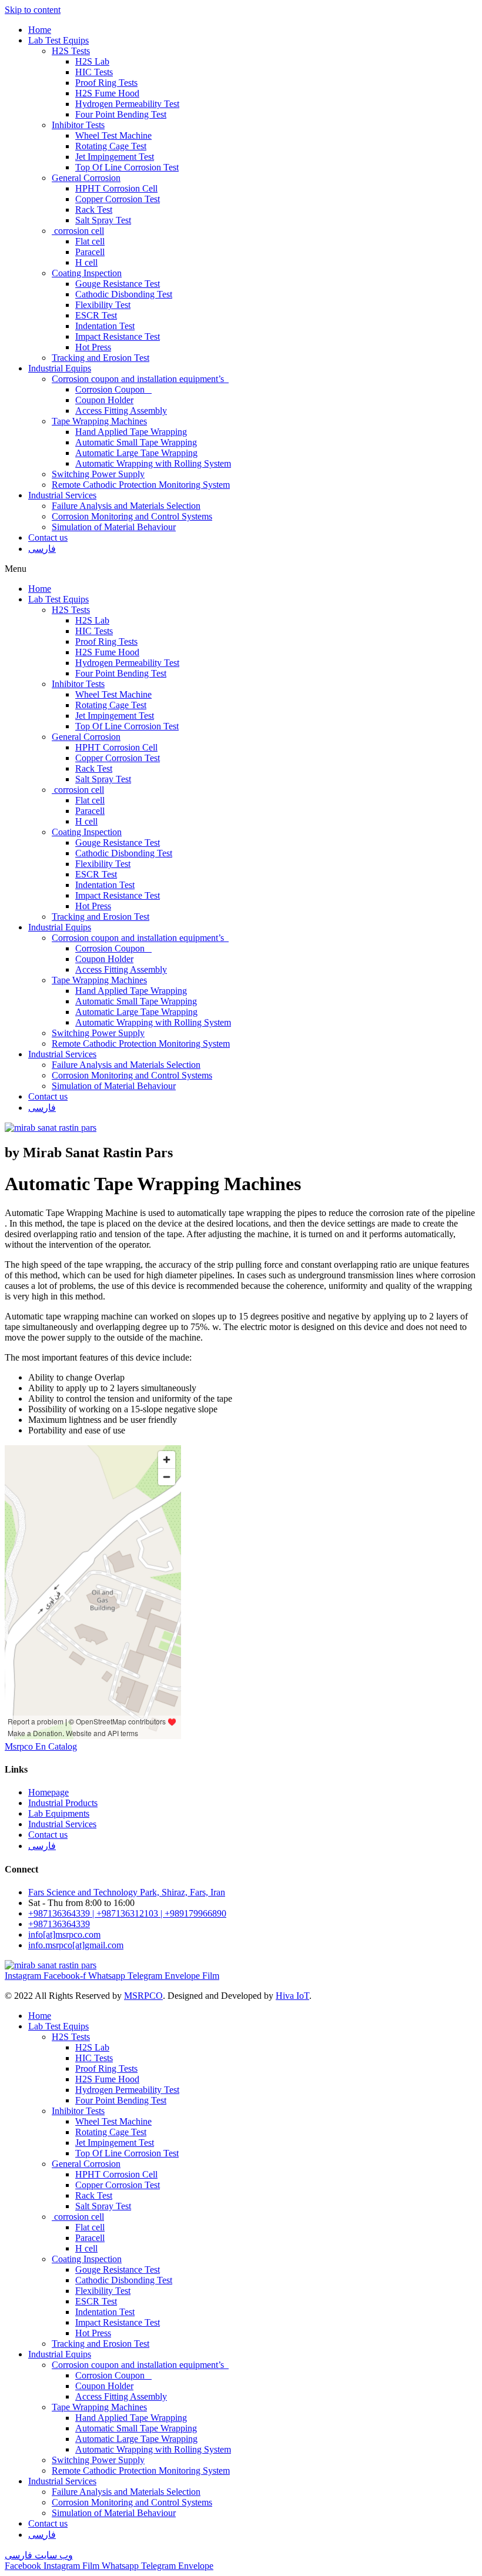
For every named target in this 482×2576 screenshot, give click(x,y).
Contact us (48, 537)
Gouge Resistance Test (118, 284)
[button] (241, 569)
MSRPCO (143, 1996)
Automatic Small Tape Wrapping (136, 442)
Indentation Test (105, 326)
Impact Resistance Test (118, 336)
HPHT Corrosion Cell (116, 188)
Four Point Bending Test (121, 114)
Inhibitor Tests (78, 125)
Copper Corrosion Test (118, 199)
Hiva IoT (292, 1996)
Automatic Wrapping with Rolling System (153, 463)
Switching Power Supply (98, 474)
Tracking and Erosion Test (101, 358)
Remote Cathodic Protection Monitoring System (141, 485)
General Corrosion (86, 178)
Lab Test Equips (58, 40)
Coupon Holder (104, 400)
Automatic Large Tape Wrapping (136, 453)
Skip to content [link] (33, 10)
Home (40, 30)
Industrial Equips (60, 368)
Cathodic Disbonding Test (124, 294)
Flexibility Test (103, 305)
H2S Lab (92, 61)
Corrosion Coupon (113, 389)
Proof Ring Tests (106, 83)
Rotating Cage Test (111, 146)
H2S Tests (71, 51)
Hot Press (93, 347)
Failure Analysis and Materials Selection (126, 506)
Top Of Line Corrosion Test (127, 167)
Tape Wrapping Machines (99, 421)
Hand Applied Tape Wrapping (131, 432)
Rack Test (94, 210)
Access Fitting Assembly (121, 411)
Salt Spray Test (103, 220)
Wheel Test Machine (113, 135)
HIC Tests (94, 72)
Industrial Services (62, 495)
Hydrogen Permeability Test (127, 104)
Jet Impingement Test (115, 157)
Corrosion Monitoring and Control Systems (132, 516)
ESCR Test (96, 315)
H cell (86, 262)
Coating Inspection (87, 273)
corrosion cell (78, 231)
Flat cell (90, 241)
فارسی (42, 549)
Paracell (90, 252)
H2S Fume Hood (107, 93)
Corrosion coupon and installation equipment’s (140, 379)
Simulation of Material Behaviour (114, 527)
